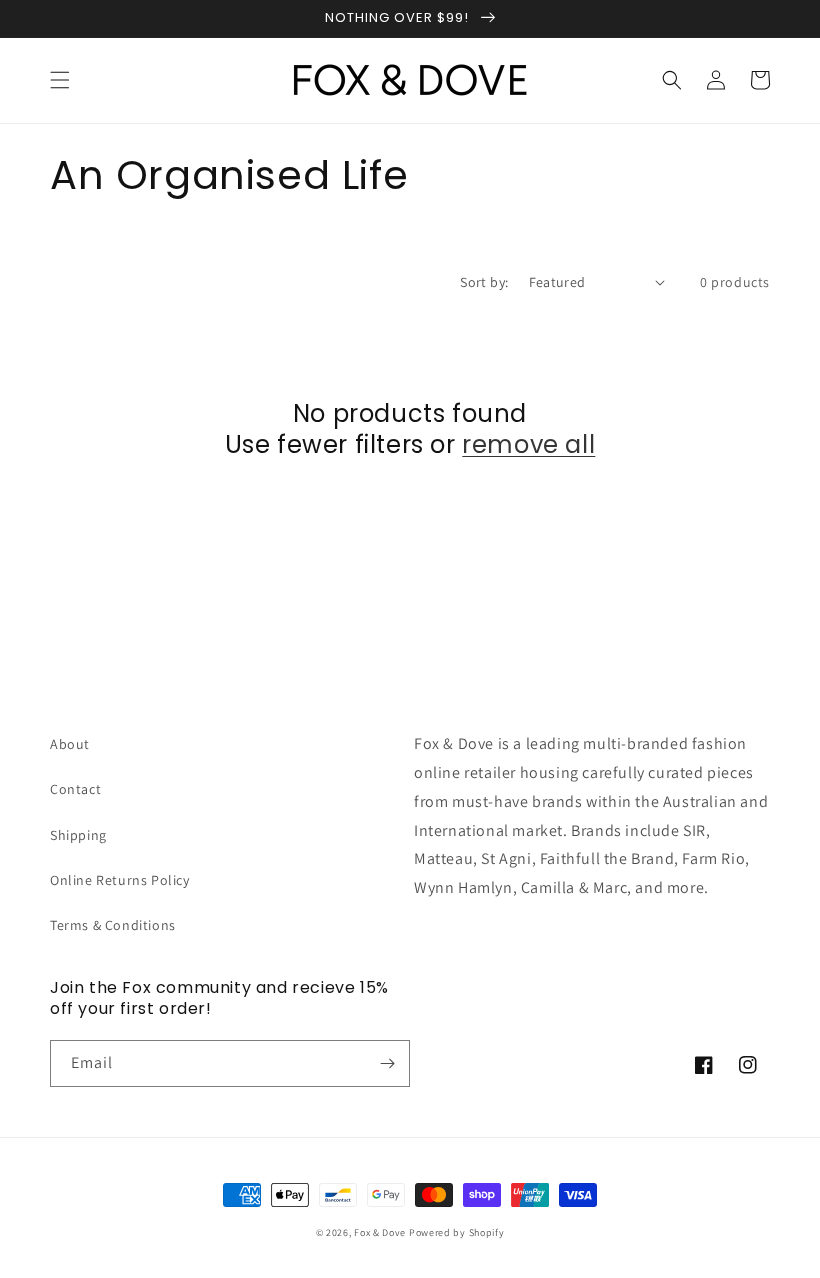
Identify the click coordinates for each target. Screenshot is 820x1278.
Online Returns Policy (120, 880)
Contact (75, 789)
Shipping (78, 835)
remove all (528, 444)
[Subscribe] (387, 1063)
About (70, 744)
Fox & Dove (380, 1232)
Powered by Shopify (457, 1232)
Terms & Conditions (113, 925)
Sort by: (484, 282)
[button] (60, 80)
